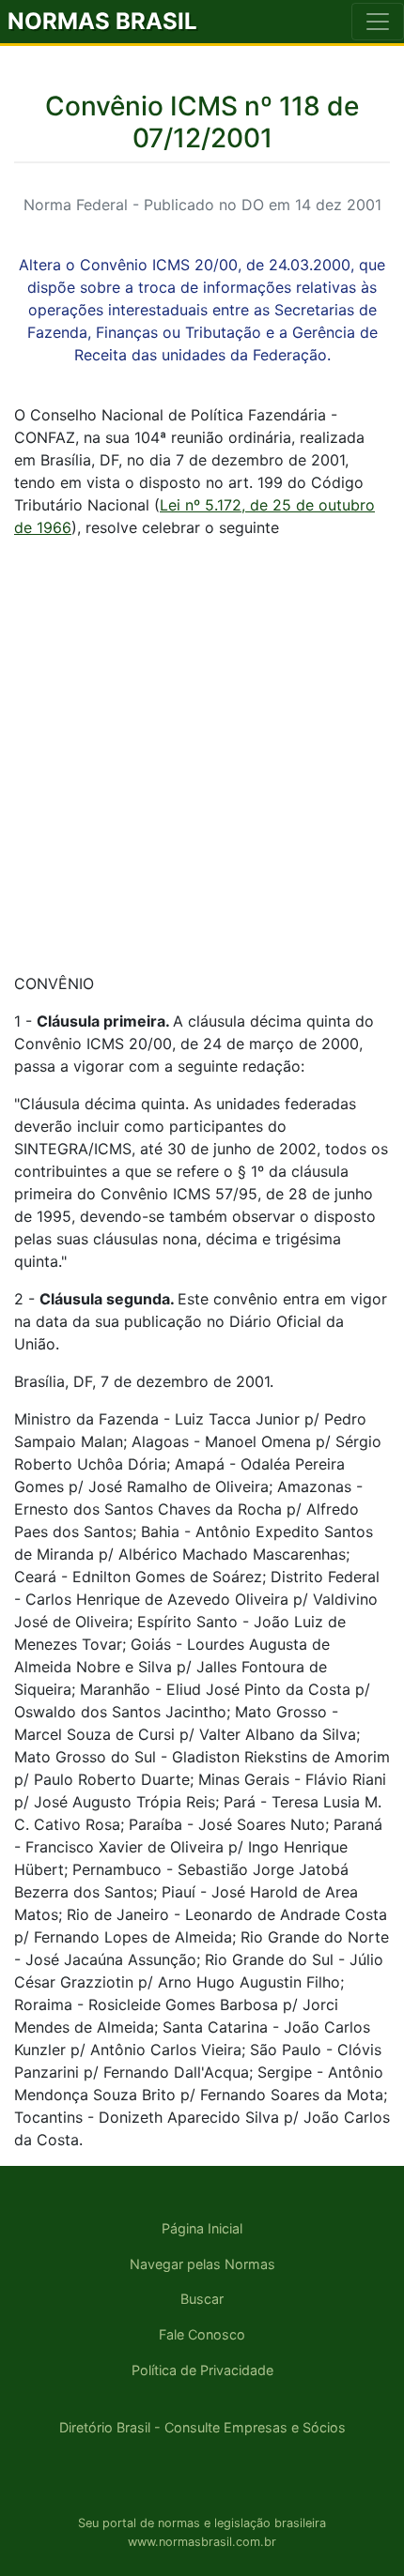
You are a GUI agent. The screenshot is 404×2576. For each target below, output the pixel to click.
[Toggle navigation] (378, 22)
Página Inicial (202, 2228)
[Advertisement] (202, 755)
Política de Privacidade (202, 2370)
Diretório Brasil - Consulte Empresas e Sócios (202, 2427)
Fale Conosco (202, 2334)
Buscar (202, 2299)
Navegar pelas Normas (202, 2264)
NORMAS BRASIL (102, 21)
